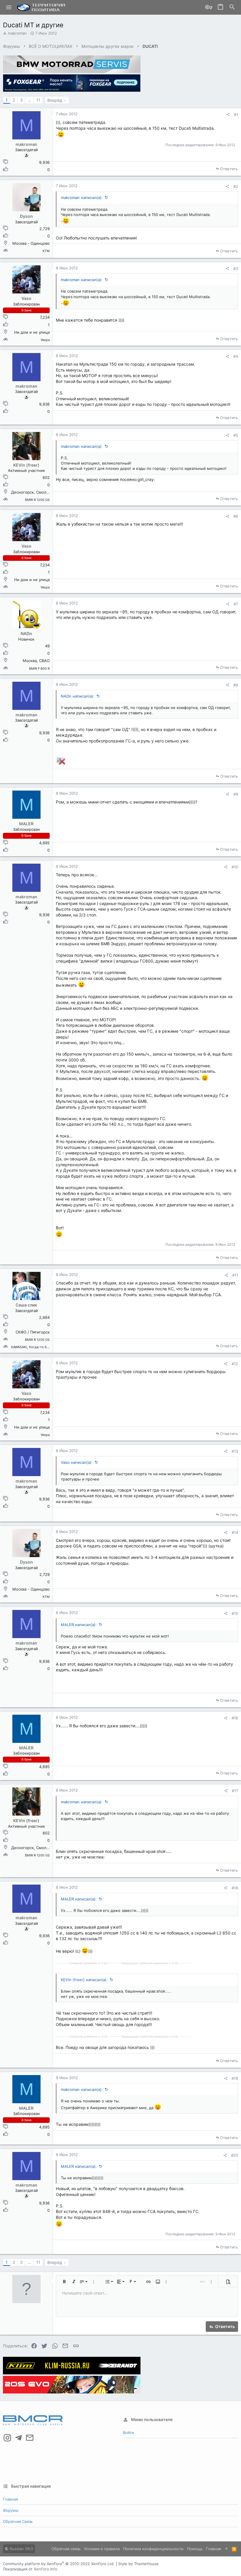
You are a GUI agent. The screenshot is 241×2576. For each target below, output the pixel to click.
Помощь (195, 2549)
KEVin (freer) (26, 465)
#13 (235, 1451)
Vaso (26, 298)
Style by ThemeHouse (138, 2564)
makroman (17, 33)
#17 (235, 1791)
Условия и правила (102, 2549)
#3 (236, 269)
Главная (10, 2499)
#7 (236, 604)
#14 (235, 1532)
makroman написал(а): (82, 197)
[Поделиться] (228, 115)
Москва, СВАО (36, 661)
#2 (236, 186)
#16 (235, 1718)
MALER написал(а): (79, 1625)
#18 (235, 1888)
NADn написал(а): (78, 696)
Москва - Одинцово (31, 243)
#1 (236, 114)
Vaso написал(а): (77, 1462)
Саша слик (26, 1305)
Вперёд (55, 100)
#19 (235, 2078)
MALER (26, 824)
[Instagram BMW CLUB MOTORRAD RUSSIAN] (7, 2438)
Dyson (26, 216)
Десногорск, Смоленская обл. (40, 492)
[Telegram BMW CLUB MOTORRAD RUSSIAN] (19, 2438)
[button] (9, 7)
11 (38, 100)
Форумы (11, 2510)
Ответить (229, 169)
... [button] (29, 100)
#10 (235, 867)
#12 (235, 1364)
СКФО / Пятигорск (33, 1332)
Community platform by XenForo (59, 2564)
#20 (235, 2155)
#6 (236, 516)
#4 (236, 356)
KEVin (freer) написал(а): (84, 1980)
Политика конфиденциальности (153, 2549)
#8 (236, 685)
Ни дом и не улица (32, 332)
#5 (236, 435)
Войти (128, 2432)
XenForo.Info (46, 2569)
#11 (235, 1275)
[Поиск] (232, 7)
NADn (26, 633)
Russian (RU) (21, 2549)
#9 (236, 794)
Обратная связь (18, 2521)
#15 (235, 1613)
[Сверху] (226, 2549)
